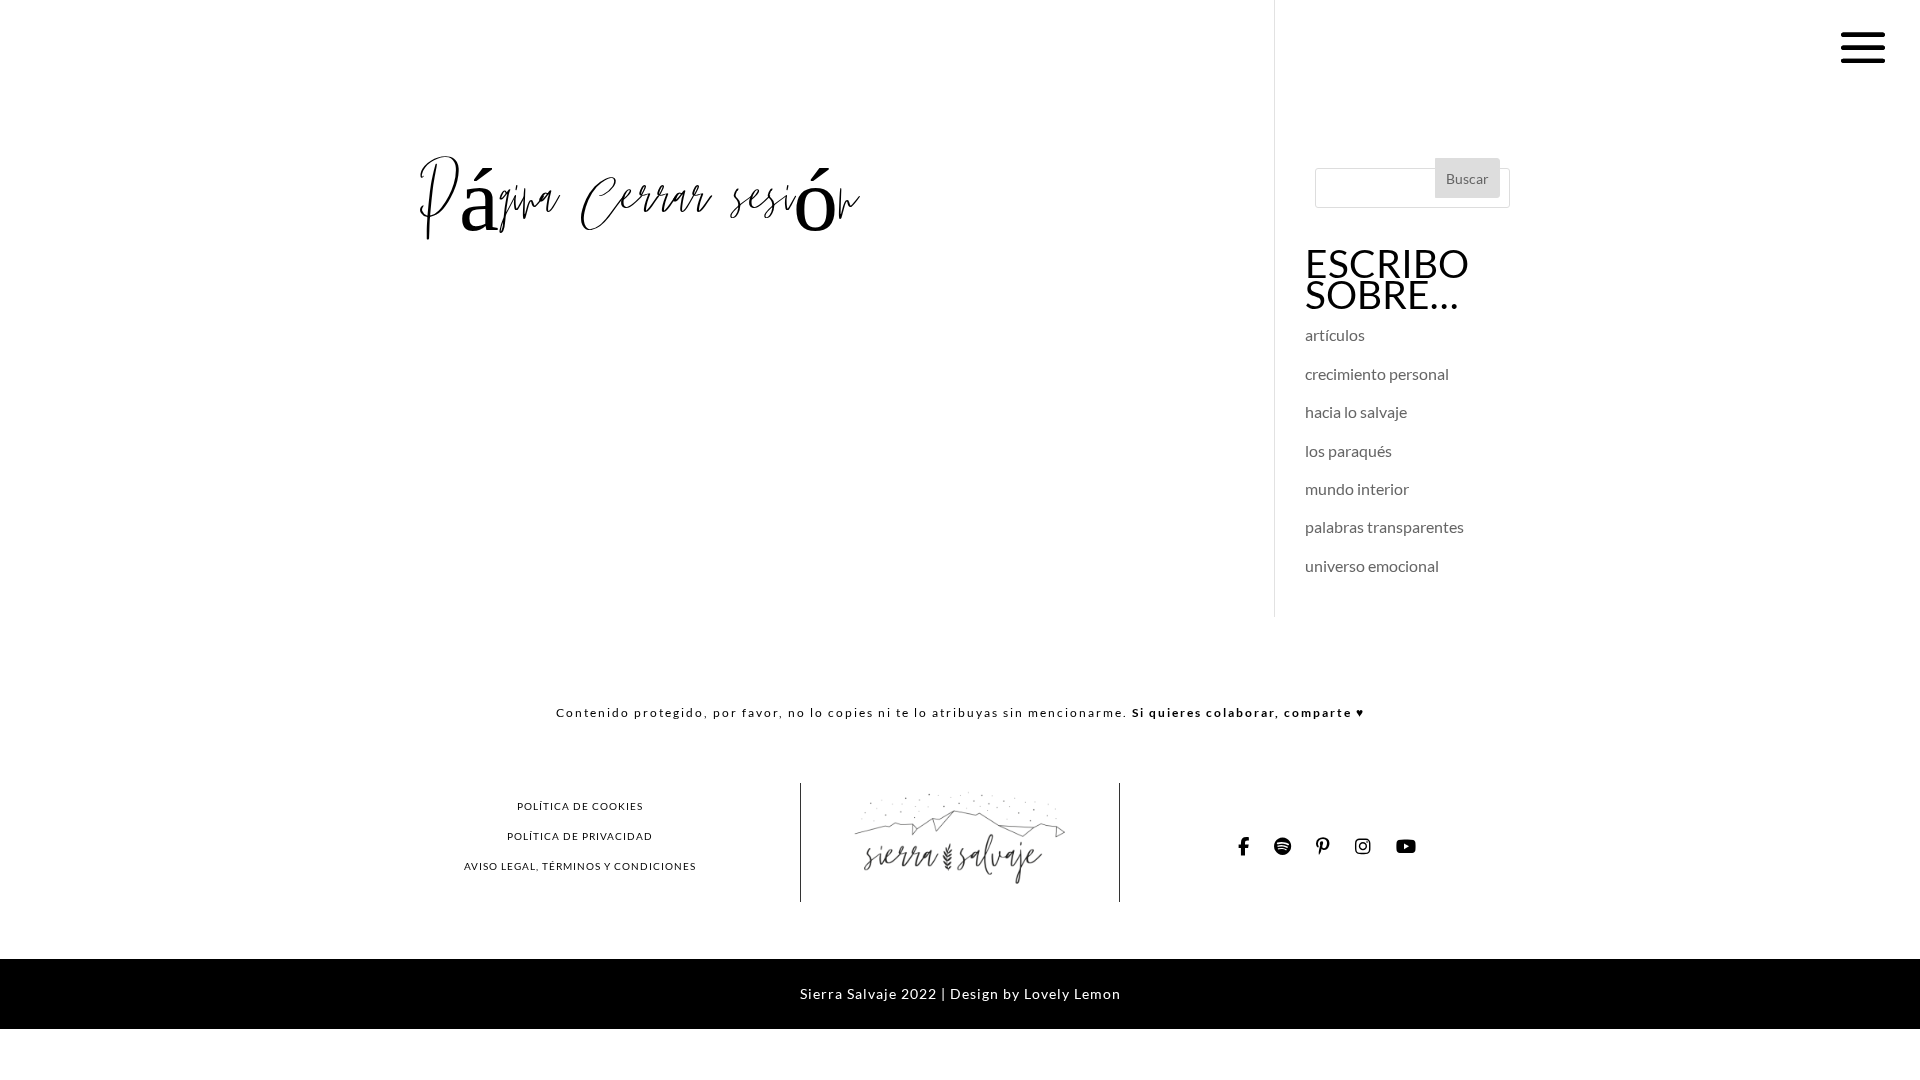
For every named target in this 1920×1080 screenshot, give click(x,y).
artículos (1335, 334)
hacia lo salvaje (1356, 411)
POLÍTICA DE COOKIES (580, 806)
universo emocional (1372, 565)
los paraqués (1348, 450)
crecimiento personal (1377, 373)
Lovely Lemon (1070, 993)
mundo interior (1357, 488)
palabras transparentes (1384, 526)
